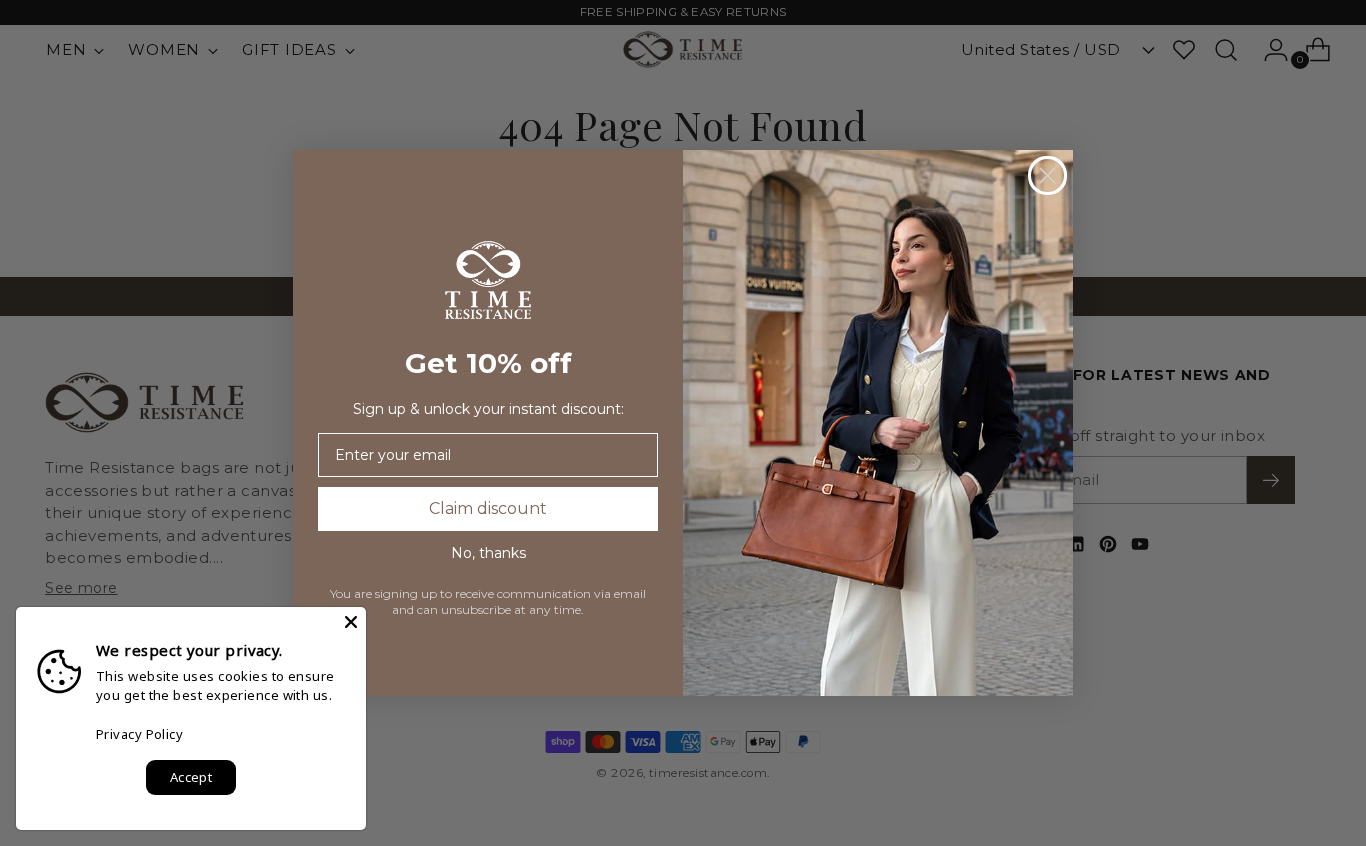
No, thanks (488, 553)
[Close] (351, 622)
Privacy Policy (139, 734)
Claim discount (488, 508)
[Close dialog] (1047, 175)
